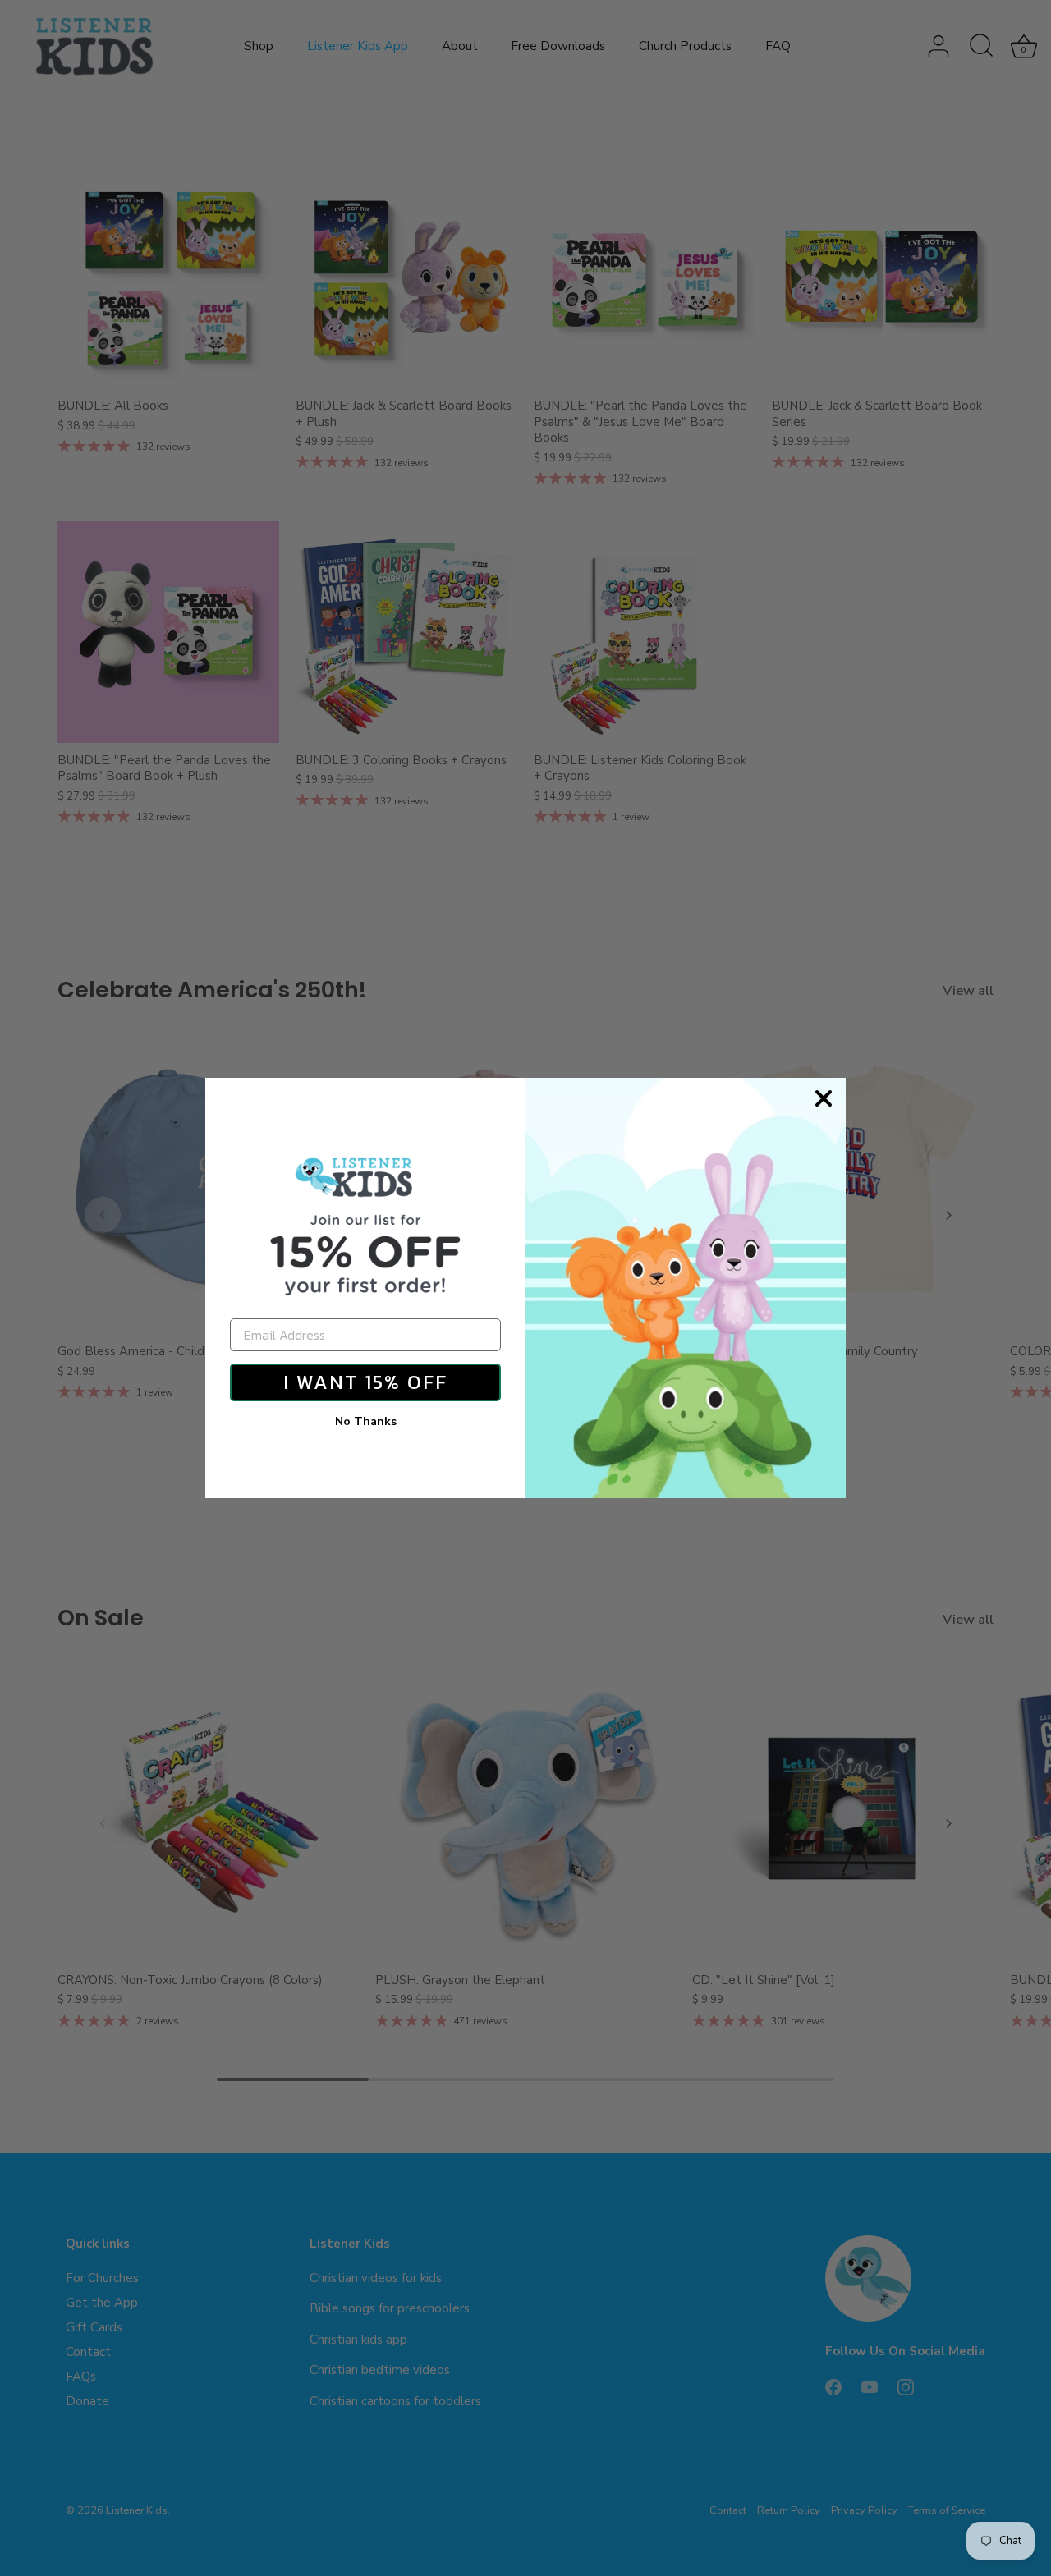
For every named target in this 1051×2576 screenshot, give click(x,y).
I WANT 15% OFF (365, 1382)
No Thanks (366, 1421)
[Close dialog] (824, 1098)
